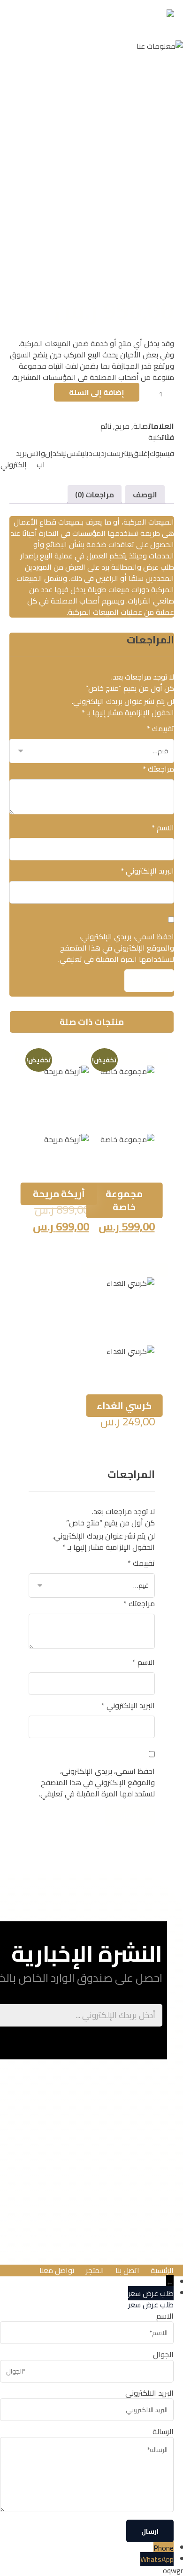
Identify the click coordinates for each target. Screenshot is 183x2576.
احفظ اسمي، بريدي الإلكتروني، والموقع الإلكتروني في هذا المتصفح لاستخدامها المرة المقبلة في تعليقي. (116, 948)
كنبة (155, 437)
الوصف (145, 495)
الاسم (163, 828)
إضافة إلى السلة (97, 392)
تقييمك (160, 728)
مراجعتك (158, 769)
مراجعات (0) (95, 495)
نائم (106, 426)
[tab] (145, 495)
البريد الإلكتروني (147, 871)
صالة (141, 426)
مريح (122, 426)
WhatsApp (157, 2559)
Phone (164, 2548)
